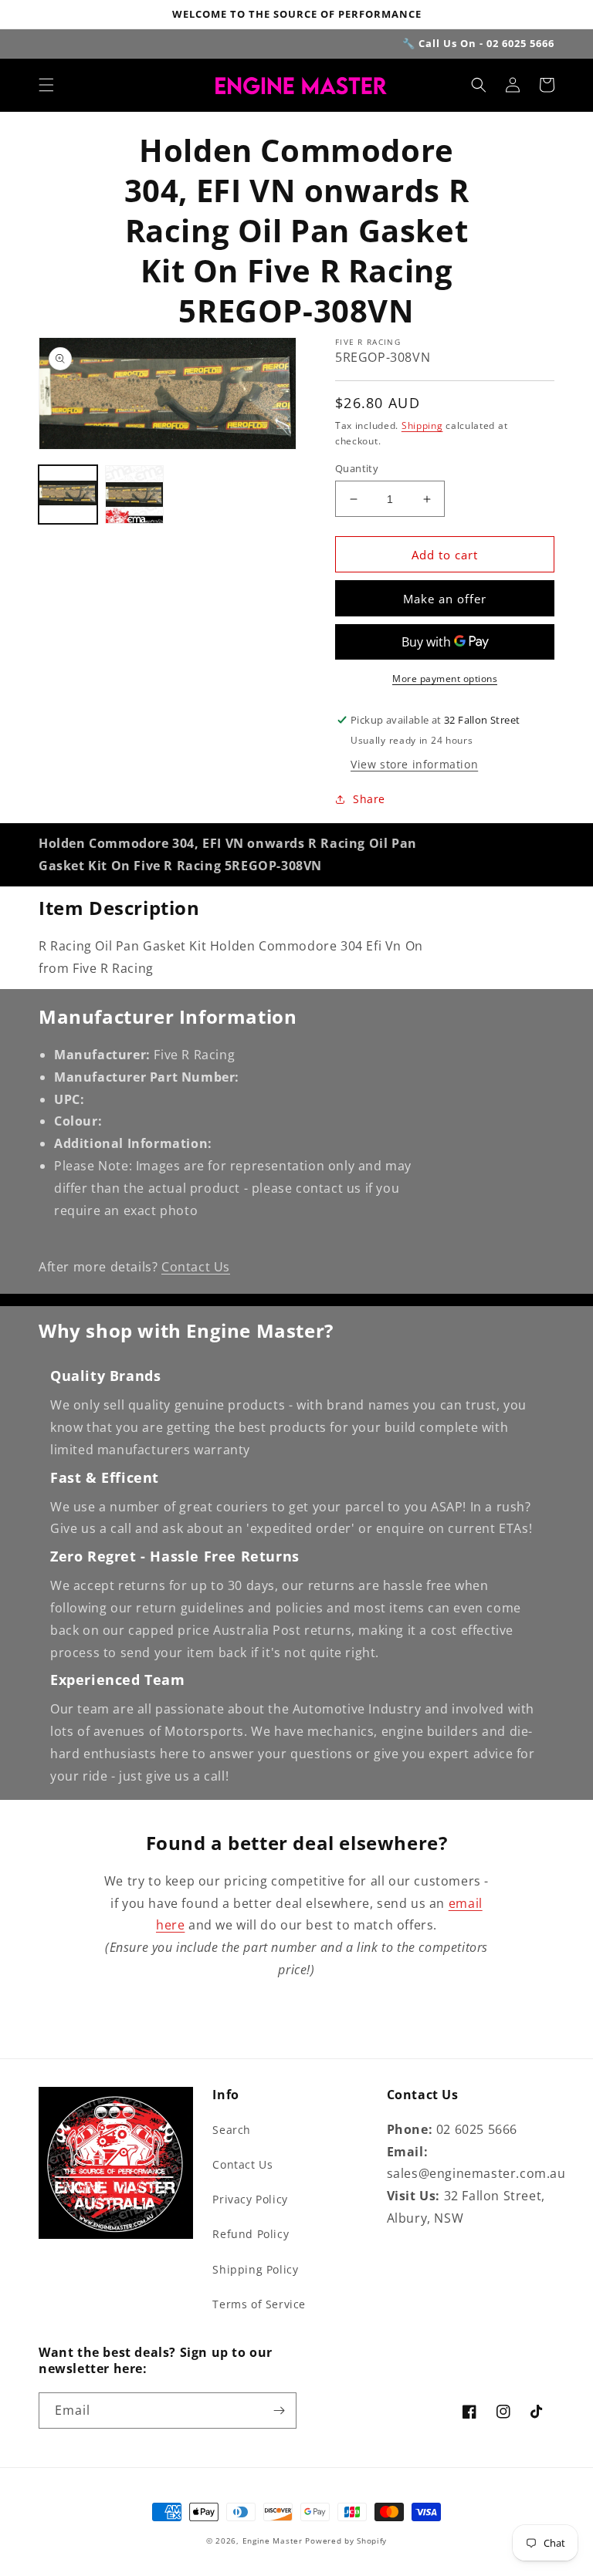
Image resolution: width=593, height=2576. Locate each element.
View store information (414, 764)
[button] (46, 85)
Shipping (422, 425)
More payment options (445, 679)
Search (232, 2130)
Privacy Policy (250, 2199)
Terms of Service (259, 2304)
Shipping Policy (255, 2269)
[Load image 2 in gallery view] (134, 495)
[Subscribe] (279, 2411)
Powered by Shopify (346, 2541)
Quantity (357, 468)
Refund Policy (251, 2234)
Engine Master (273, 2541)
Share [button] (369, 799)
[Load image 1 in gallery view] (68, 495)
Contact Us (196, 1267)
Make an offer (445, 599)
